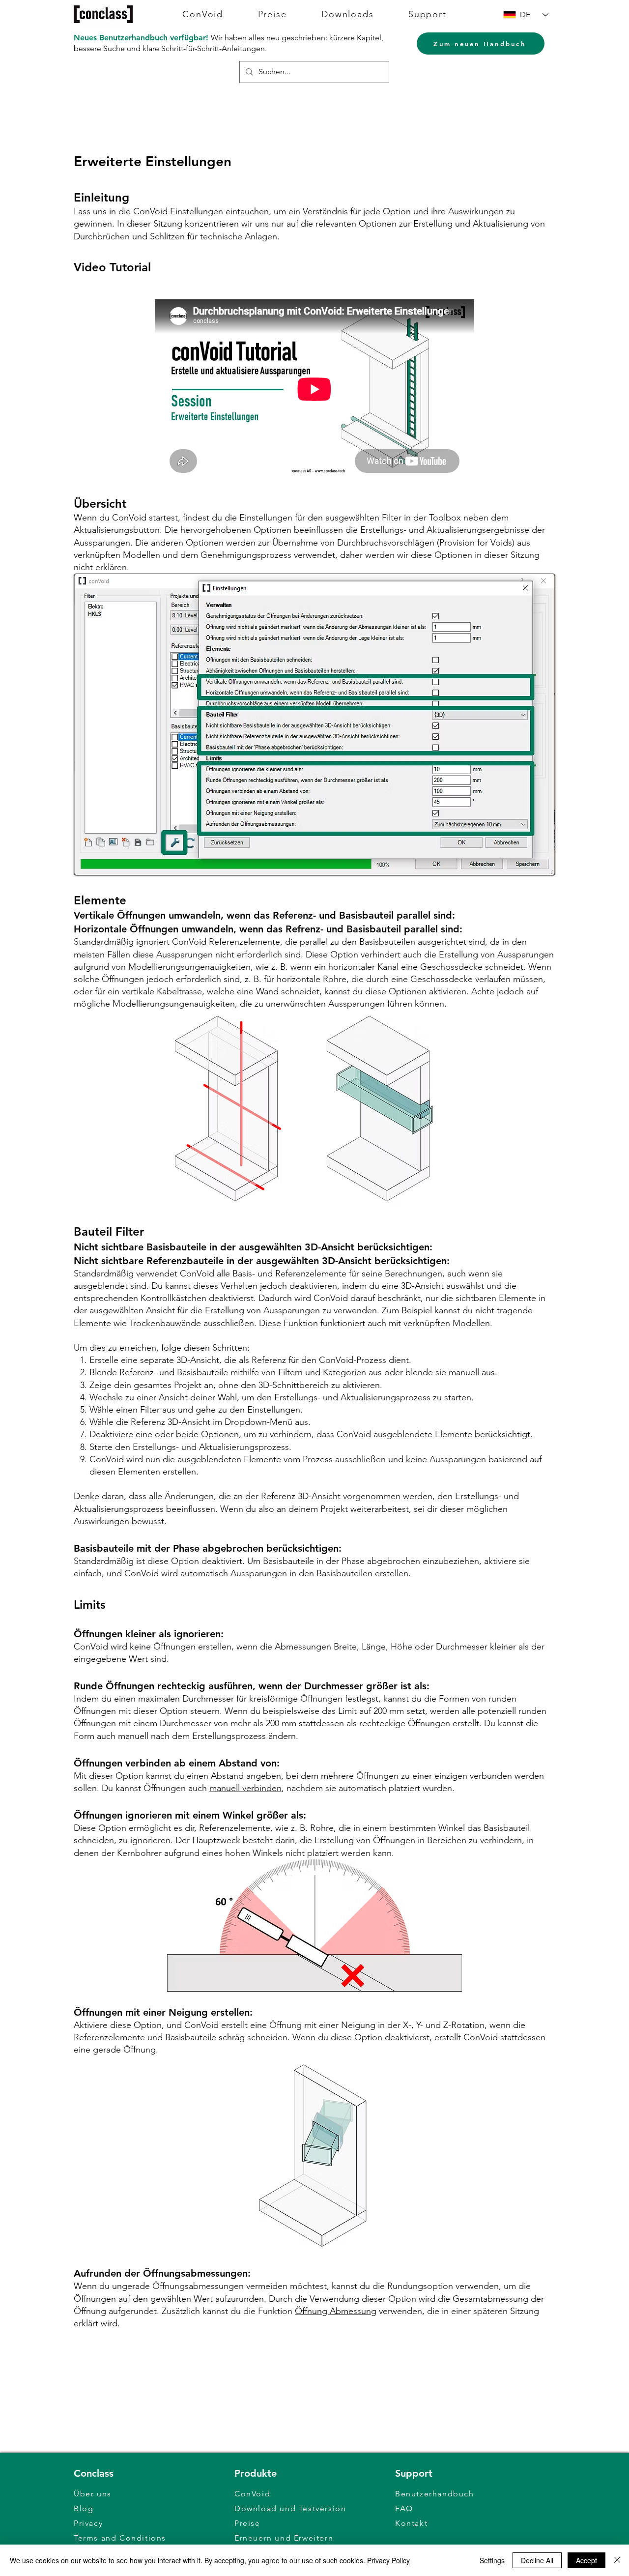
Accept (586, 2560)
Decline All (537, 2560)
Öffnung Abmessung (336, 2311)
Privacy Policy (388, 2560)
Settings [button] (492, 2560)
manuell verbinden (245, 1788)
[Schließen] (617, 2560)
